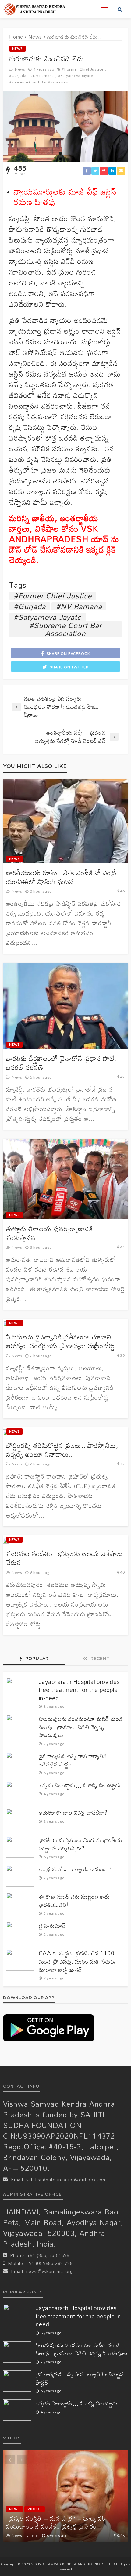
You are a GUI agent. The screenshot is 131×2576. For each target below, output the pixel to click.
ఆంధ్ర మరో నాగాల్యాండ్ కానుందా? (75, 1869)
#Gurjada (18, 76)
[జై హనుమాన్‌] (20, 1932)
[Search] (120, 9)
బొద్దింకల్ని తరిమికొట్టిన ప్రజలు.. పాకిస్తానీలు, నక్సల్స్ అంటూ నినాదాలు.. (62, 1450)
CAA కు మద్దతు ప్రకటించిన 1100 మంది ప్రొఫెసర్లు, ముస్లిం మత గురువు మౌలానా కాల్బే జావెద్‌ (77, 1961)
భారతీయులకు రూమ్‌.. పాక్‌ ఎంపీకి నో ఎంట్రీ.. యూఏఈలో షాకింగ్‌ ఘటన (63, 877)
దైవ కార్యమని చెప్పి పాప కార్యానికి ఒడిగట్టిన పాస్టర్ (73, 1760)
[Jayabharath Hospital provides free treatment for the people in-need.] (20, 1689)
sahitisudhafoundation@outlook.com (67, 2179)
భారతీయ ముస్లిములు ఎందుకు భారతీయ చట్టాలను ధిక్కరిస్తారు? (80, 1844)
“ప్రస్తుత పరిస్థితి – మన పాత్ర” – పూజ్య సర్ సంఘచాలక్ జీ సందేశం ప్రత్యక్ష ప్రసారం (56, 2522)
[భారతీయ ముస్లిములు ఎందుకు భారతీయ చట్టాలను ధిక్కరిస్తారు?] (20, 1847)
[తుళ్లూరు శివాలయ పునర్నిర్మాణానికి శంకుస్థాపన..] (65, 1179)
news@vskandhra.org (50, 2271)
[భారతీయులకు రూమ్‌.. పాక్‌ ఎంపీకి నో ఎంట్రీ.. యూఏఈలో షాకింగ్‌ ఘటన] (65, 821)
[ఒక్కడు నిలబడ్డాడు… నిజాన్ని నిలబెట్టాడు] (20, 1792)
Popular (36, 1659)
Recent (99, 1659)
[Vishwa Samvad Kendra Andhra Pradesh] (34, 9)
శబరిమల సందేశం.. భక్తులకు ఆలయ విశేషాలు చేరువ (65, 1558)
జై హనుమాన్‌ (52, 1926)
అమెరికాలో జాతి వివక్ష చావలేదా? (73, 1813)
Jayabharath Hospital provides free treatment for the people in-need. (79, 1690)
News (18, 48)
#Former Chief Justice (83, 69)
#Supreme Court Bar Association (39, 82)
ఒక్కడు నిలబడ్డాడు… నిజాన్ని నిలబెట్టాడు (80, 1785)
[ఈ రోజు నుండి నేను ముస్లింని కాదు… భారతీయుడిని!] (20, 1903)
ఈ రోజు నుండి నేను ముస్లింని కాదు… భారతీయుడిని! (78, 1901)
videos (35, 2509)
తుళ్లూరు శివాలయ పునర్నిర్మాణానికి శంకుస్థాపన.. (50, 1233)
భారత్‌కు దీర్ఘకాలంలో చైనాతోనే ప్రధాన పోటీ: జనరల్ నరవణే (61, 1063)
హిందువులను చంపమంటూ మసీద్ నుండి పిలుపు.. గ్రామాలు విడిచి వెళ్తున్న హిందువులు (81, 1727)
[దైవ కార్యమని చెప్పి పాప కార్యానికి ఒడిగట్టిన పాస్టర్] (20, 1763)
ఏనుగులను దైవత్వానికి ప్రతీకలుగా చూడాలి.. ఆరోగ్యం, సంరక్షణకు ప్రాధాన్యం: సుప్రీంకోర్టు (61, 1341)
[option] (65, 2496)
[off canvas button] (105, 9)
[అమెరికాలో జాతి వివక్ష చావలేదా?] (20, 1819)
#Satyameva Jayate (76, 76)
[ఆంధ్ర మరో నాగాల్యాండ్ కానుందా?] (20, 1876)
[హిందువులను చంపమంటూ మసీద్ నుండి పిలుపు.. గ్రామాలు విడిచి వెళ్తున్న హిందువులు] (20, 1725)
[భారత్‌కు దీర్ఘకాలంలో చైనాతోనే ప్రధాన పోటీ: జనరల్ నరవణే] (65, 1006)
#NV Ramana (42, 76)
